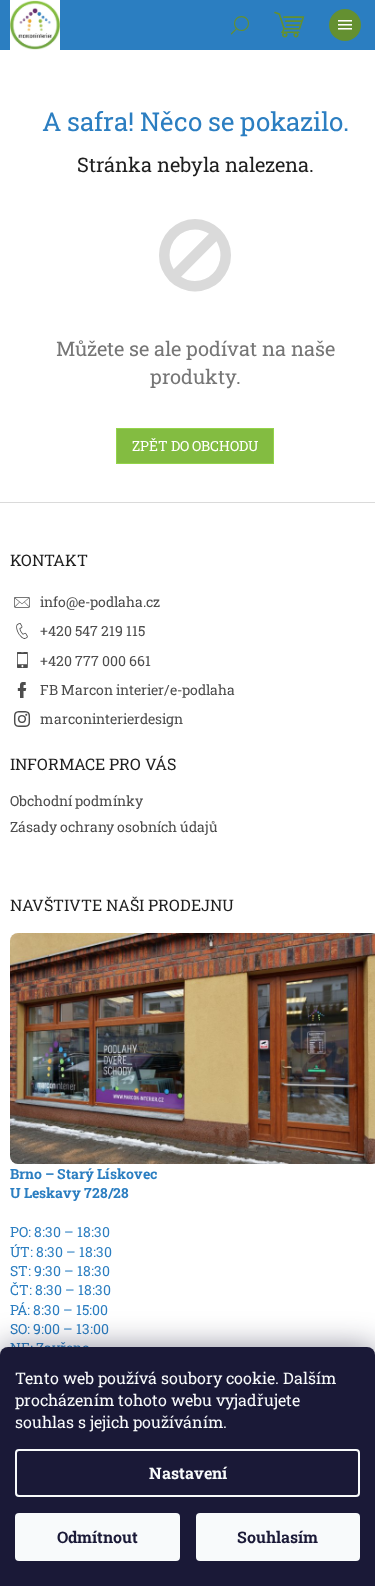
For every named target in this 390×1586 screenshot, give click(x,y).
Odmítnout (97, 1536)
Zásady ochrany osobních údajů (114, 826)
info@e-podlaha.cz (100, 601)
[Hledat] (240, 25)
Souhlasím (277, 1536)
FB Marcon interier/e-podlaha (137, 689)
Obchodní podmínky (76, 800)
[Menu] (345, 25)
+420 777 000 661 (95, 660)
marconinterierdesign (111, 718)
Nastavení (188, 1472)
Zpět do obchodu (195, 445)
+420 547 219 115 (92, 630)
